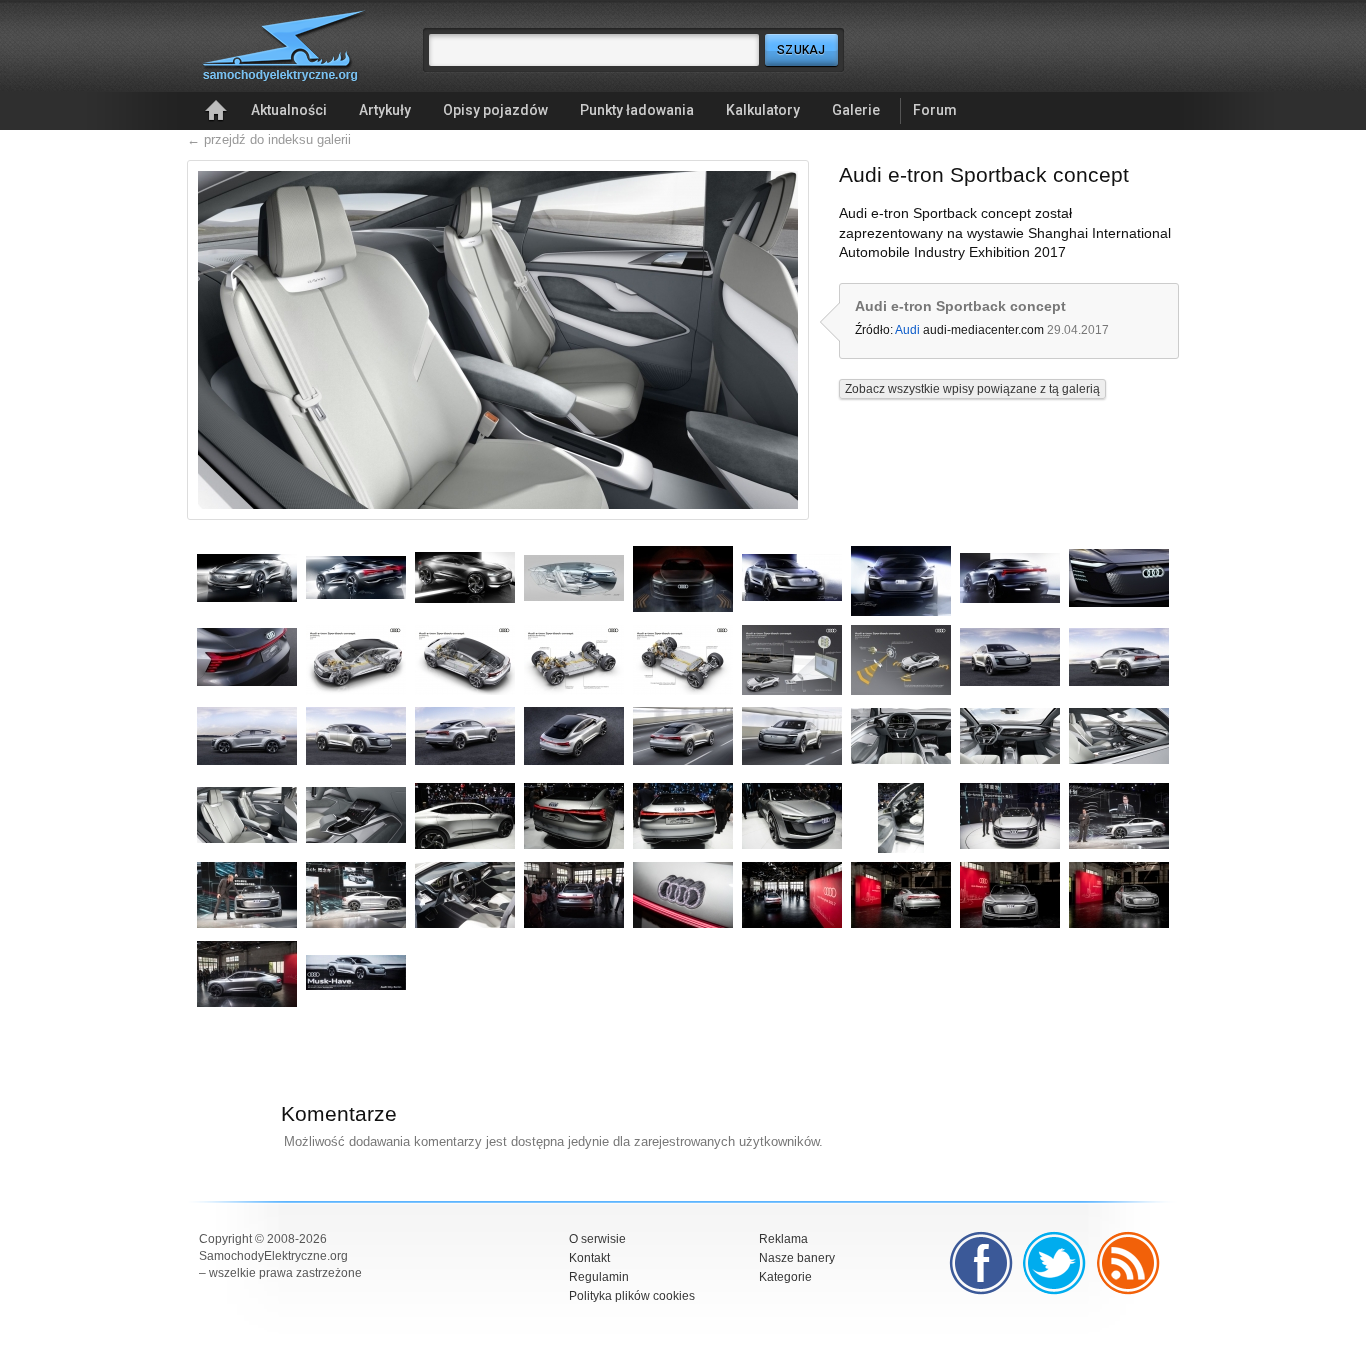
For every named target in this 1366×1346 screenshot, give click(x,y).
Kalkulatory (763, 110)
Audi (907, 330)
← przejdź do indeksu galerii (269, 139)
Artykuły (385, 110)
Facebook (981, 1263)
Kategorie (785, 1277)
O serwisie (597, 1239)
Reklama (783, 1239)
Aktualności (289, 110)
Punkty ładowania (637, 110)
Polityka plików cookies (632, 1296)
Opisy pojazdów (495, 110)
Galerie (856, 110)
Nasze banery (797, 1258)
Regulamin (599, 1277)
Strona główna (216, 111)
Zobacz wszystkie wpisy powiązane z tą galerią (972, 389)
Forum (935, 110)
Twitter (1055, 1263)
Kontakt (589, 1258)
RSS (1129, 1263)
